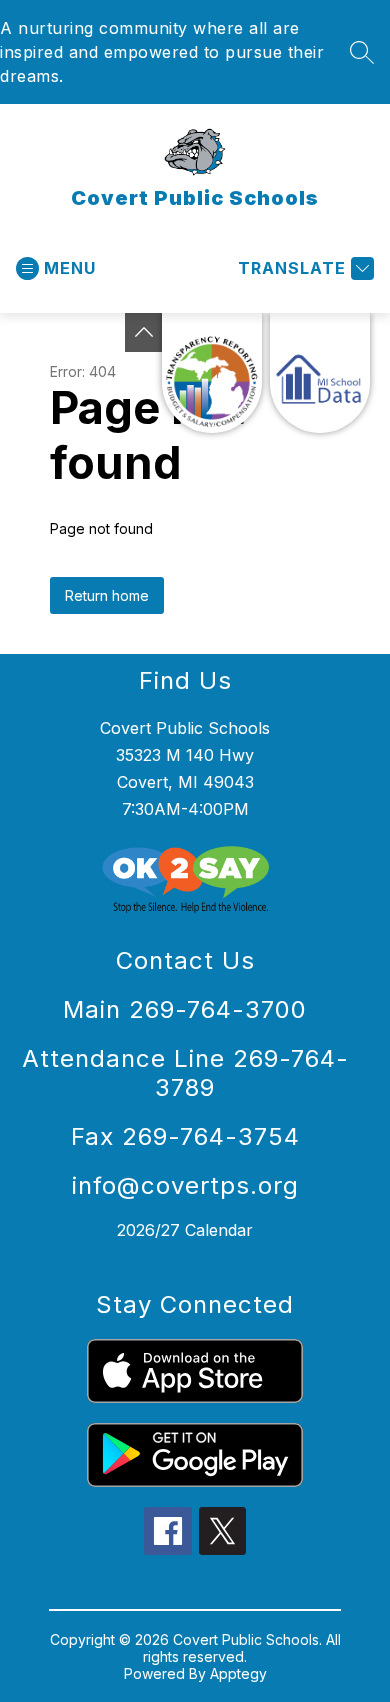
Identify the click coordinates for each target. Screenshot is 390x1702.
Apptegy (238, 1673)
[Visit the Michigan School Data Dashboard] (320, 373)
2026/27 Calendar (185, 1230)
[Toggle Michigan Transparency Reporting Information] (144, 332)
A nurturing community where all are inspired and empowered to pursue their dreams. (162, 52)
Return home (107, 595)
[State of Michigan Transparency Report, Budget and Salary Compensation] (212, 373)
